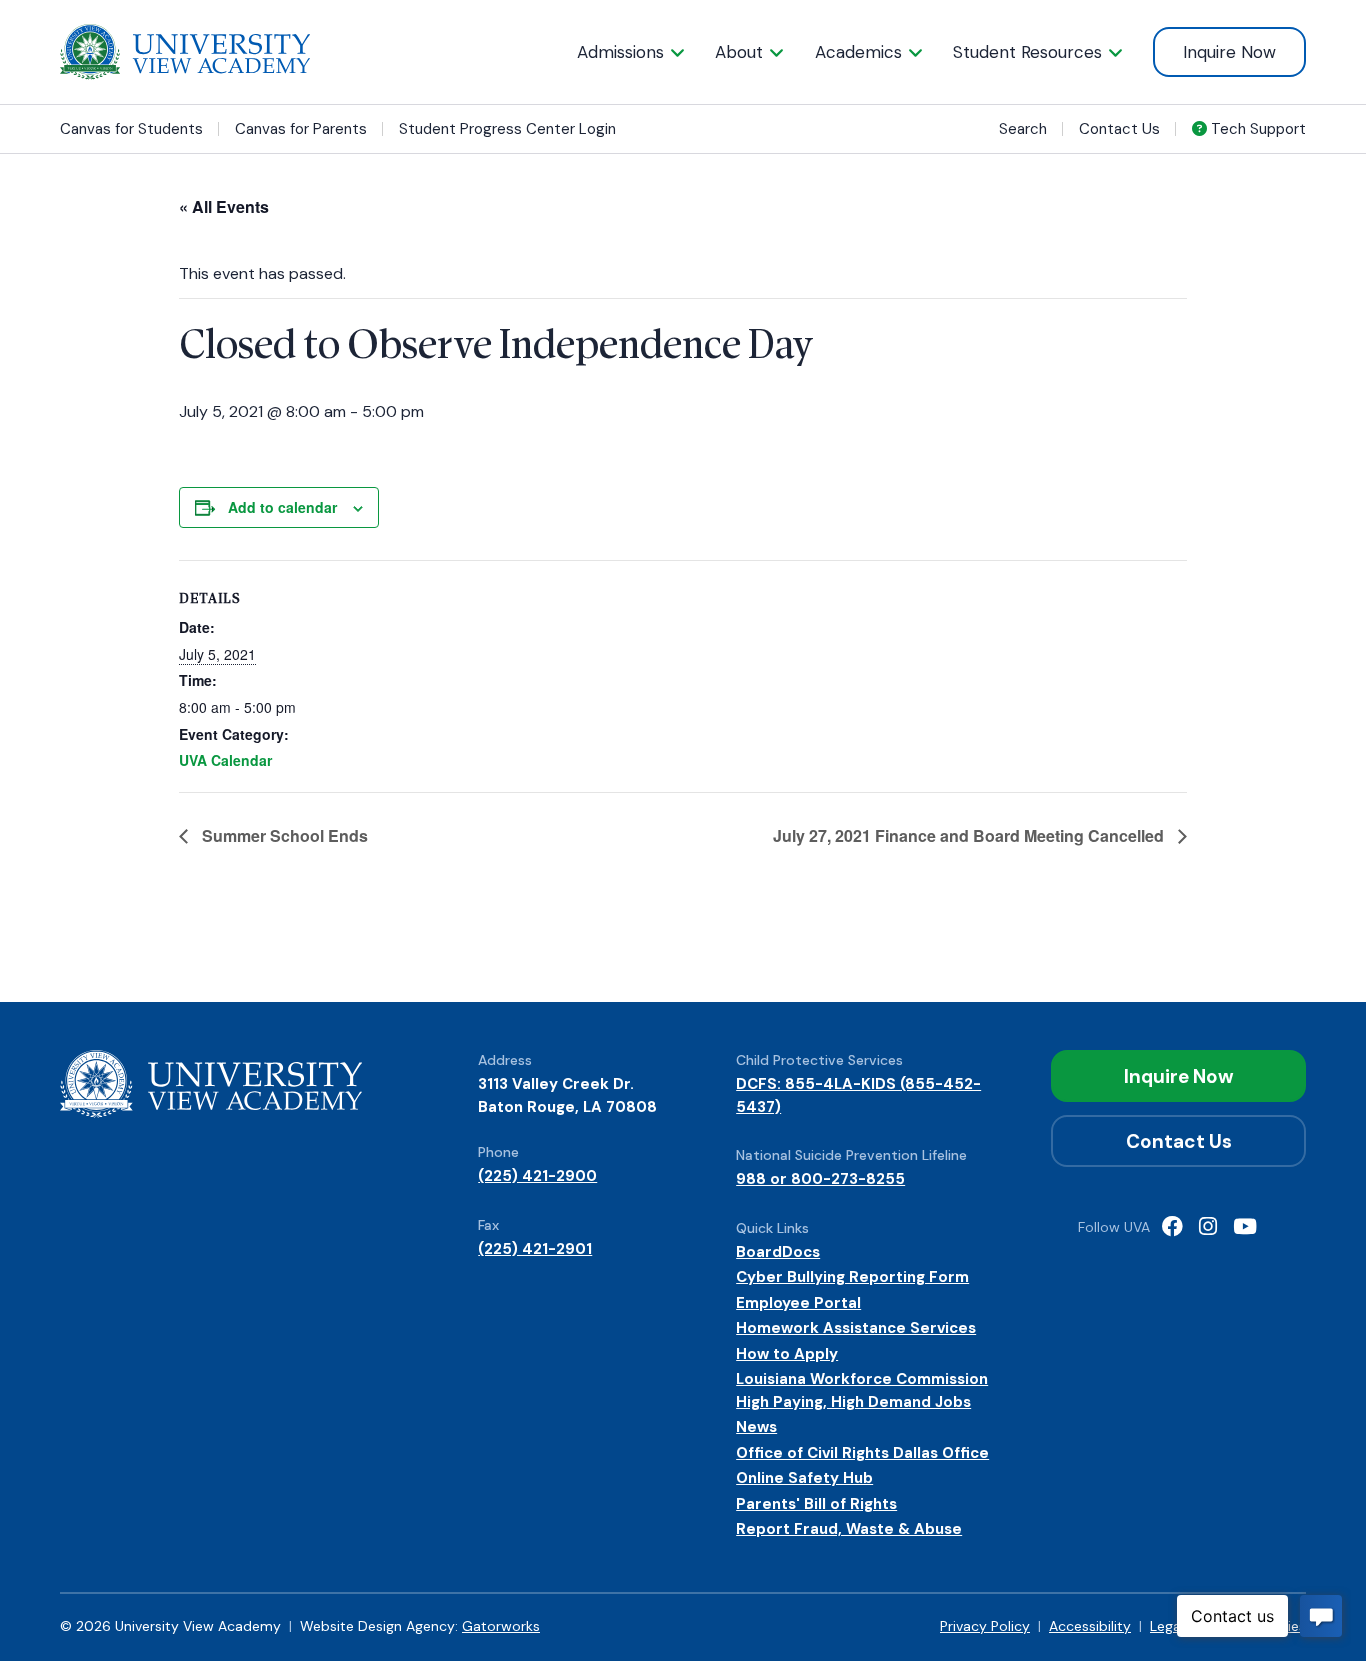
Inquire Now (1179, 1076)
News (756, 1427)
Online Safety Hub (804, 1478)
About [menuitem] (739, 52)
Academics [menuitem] (858, 52)
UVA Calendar (225, 760)
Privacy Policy (985, 1626)
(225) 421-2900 (537, 1176)
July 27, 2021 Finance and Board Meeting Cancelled (970, 835)
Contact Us (1119, 129)
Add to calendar (282, 507)
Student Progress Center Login (507, 129)
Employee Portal (798, 1303)
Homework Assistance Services (856, 1328)
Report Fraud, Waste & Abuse (849, 1529)
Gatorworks (501, 1626)
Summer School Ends (283, 835)
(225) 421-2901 (535, 1249)
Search (1023, 129)
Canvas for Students (131, 129)
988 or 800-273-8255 (820, 1179)
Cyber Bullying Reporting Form (852, 1277)
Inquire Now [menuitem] (1229, 52)
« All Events (224, 206)
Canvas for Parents (301, 129)
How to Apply (787, 1354)
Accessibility (1090, 1626)
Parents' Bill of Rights (816, 1504)
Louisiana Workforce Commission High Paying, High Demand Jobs (862, 1390)
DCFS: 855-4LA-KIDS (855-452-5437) (858, 1095)
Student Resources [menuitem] (1027, 52)
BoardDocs (778, 1252)
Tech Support (1256, 129)
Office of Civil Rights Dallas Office (862, 1453)
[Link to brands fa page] (1172, 1228)
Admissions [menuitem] (620, 52)
